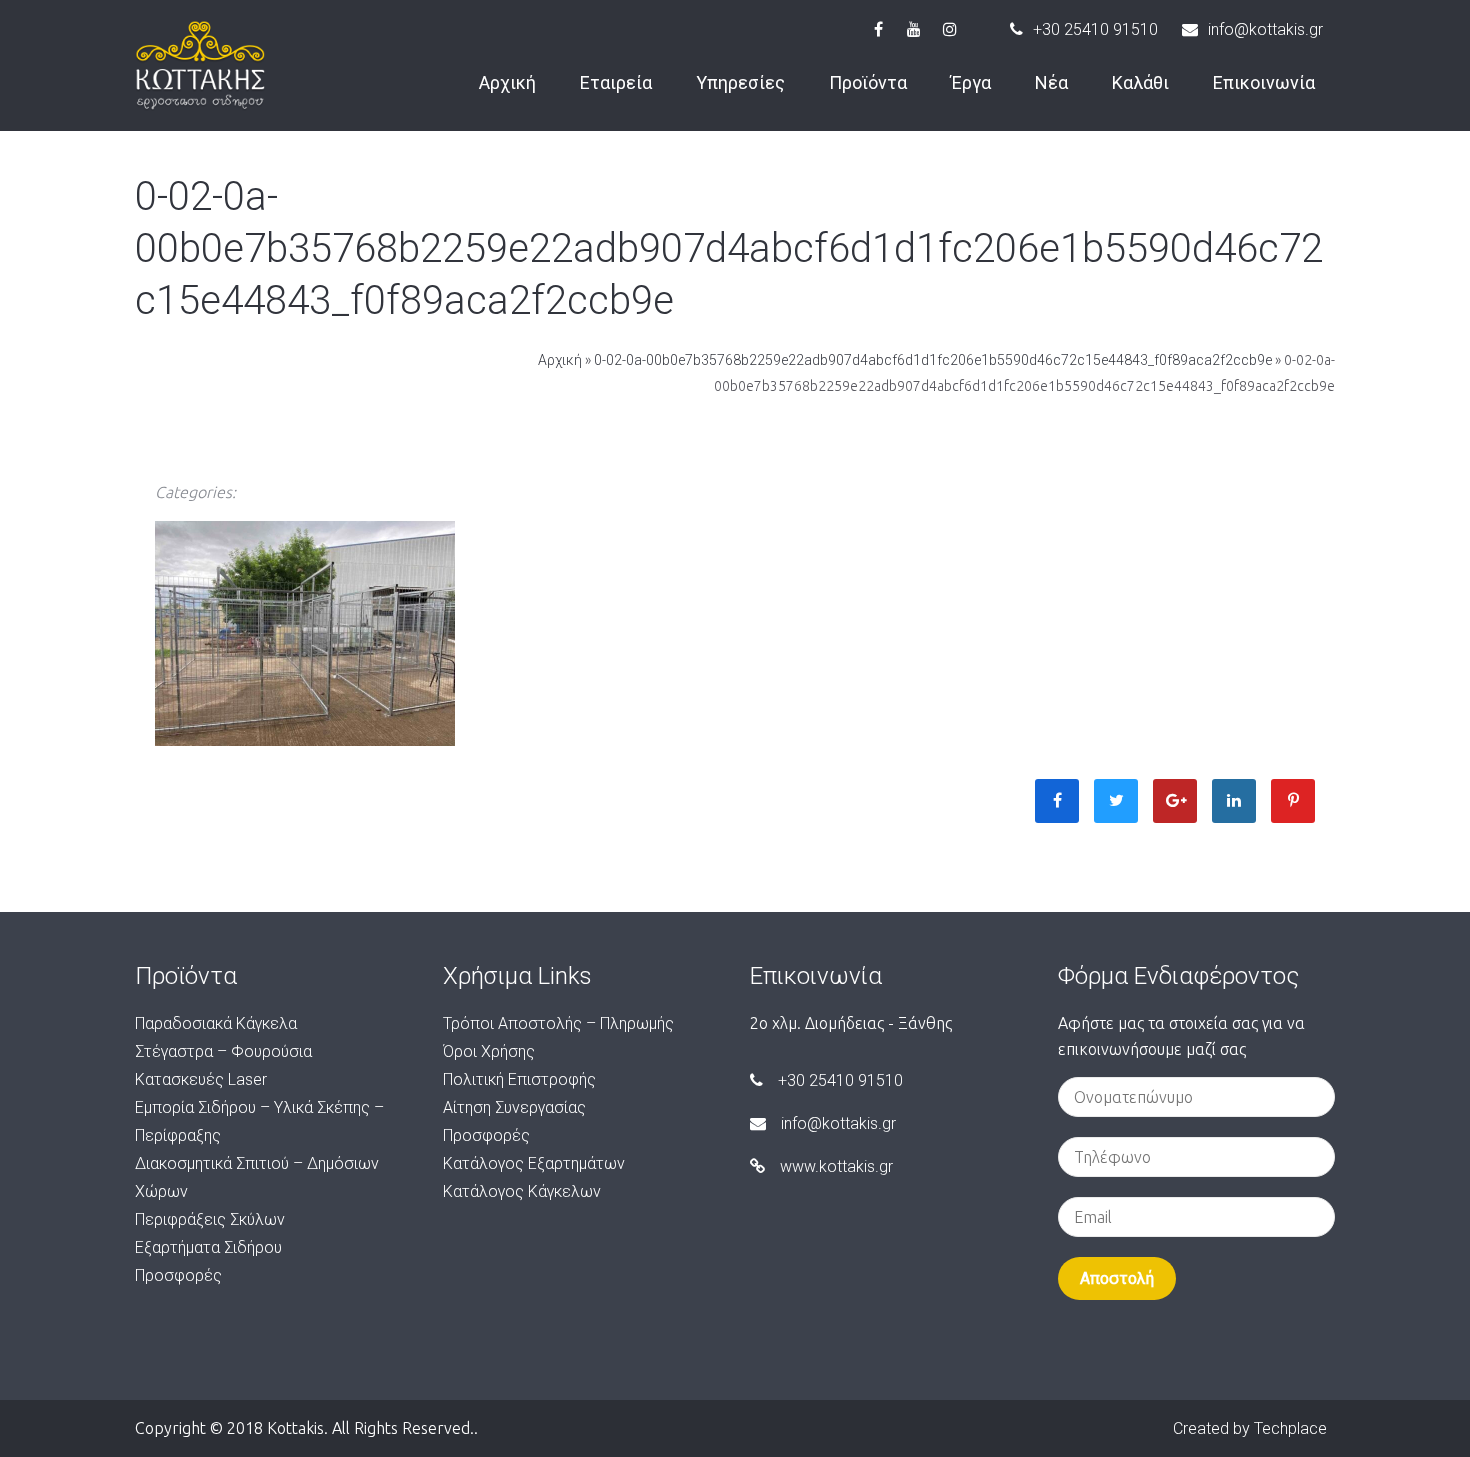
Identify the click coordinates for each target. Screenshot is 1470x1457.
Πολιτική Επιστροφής (519, 1079)
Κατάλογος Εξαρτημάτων (534, 1163)
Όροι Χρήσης (489, 1051)
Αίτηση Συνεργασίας (514, 1107)
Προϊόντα (868, 82)
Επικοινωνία (1264, 82)
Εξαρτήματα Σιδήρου (208, 1247)
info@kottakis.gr (1265, 29)
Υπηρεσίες (740, 82)
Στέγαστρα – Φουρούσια (223, 1051)
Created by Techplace (1250, 1428)
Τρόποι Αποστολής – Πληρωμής (558, 1023)
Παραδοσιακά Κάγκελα (216, 1023)
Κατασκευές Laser (201, 1079)
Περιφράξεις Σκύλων (210, 1219)
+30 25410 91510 (1095, 29)
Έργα (971, 82)
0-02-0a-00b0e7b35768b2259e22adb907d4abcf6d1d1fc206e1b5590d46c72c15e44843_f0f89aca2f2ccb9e (933, 360)
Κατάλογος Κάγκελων (522, 1191)
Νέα (1051, 82)
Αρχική (507, 82)
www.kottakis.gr (836, 1166)
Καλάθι (1140, 82)
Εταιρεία (616, 82)
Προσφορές (178, 1275)
